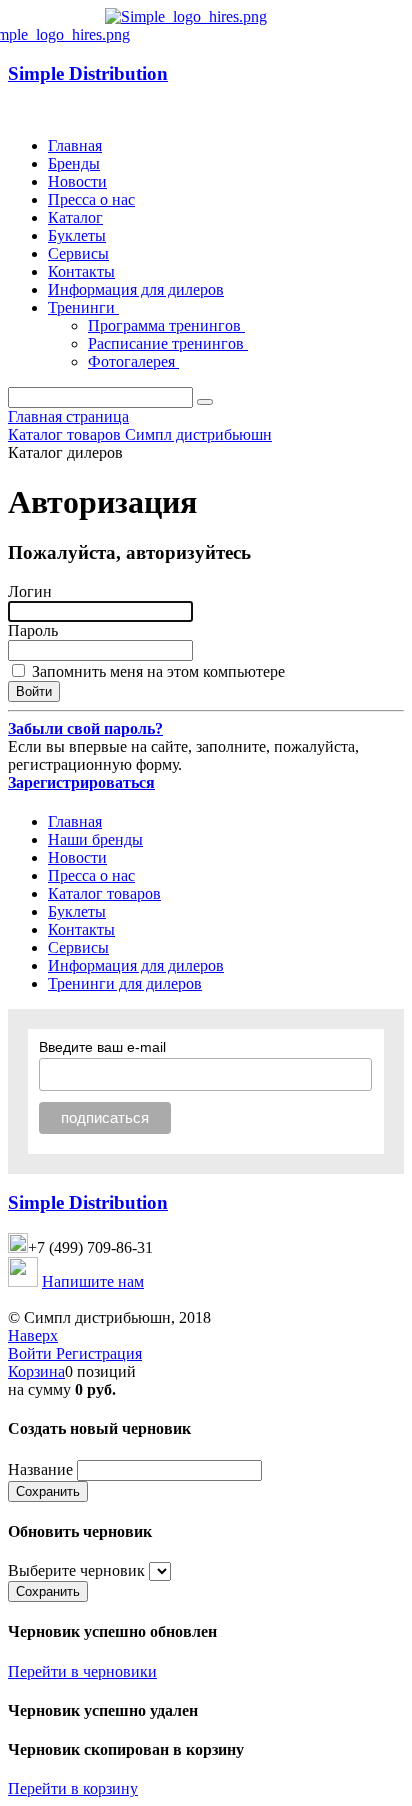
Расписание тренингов (168, 343)
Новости (77, 181)
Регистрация (99, 1353)
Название (40, 1469)
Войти (32, 1353)
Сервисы (78, 253)
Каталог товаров (104, 893)
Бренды (74, 163)
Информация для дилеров (136, 289)
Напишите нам (93, 1281)
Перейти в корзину (73, 1788)
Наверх (33, 1335)
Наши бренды (95, 839)
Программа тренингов (166, 325)
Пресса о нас (91, 199)
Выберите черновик (76, 1570)
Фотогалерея (133, 361)
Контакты (81, 271)
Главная (75, 145)
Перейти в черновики (82, 1671)
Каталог (75, 217)
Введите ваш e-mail (102, 1047)
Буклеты (77, 235)
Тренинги (83, 307)
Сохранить (48, 1491)
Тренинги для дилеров (125, 983)
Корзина (36, 1371)
